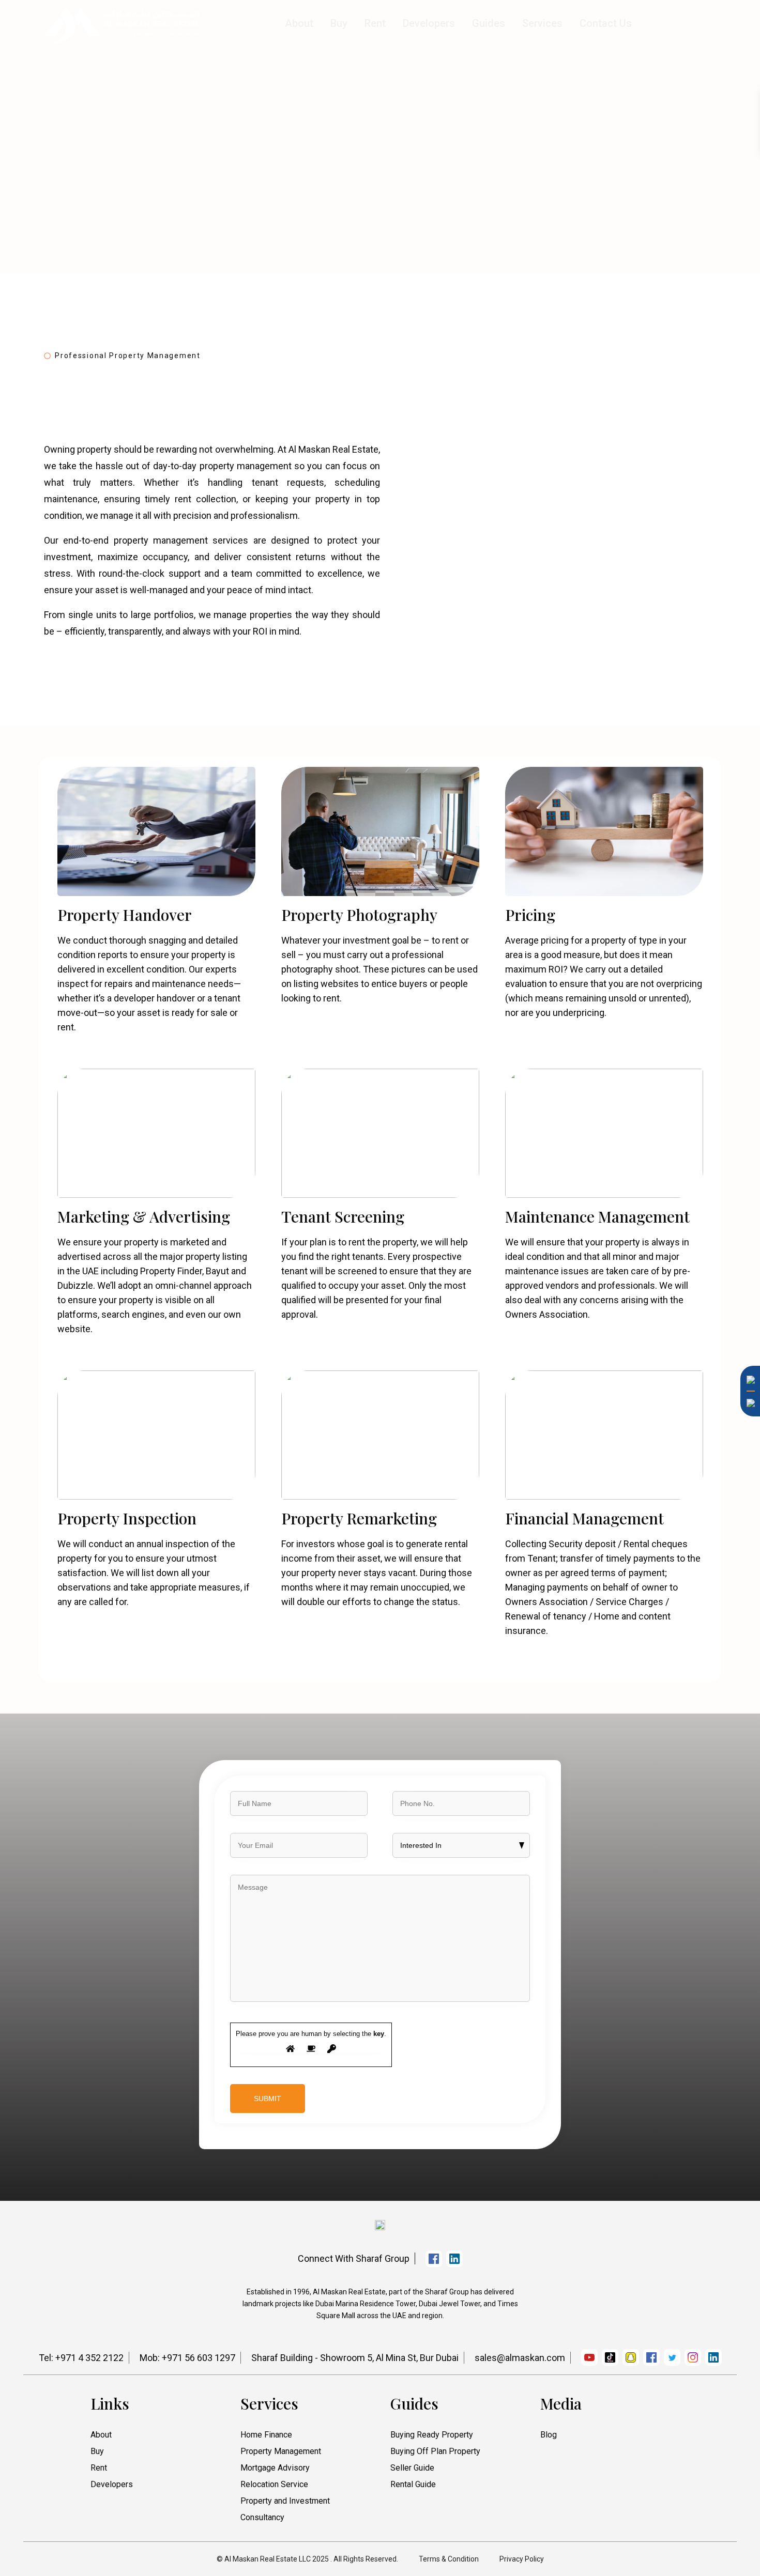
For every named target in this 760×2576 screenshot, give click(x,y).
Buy (339, 23)
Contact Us (606, 23)
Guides (489, 23)
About (299, 23)
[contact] (747, 1778)
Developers (429, 23)
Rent (375, 23)
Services (542, 23)
